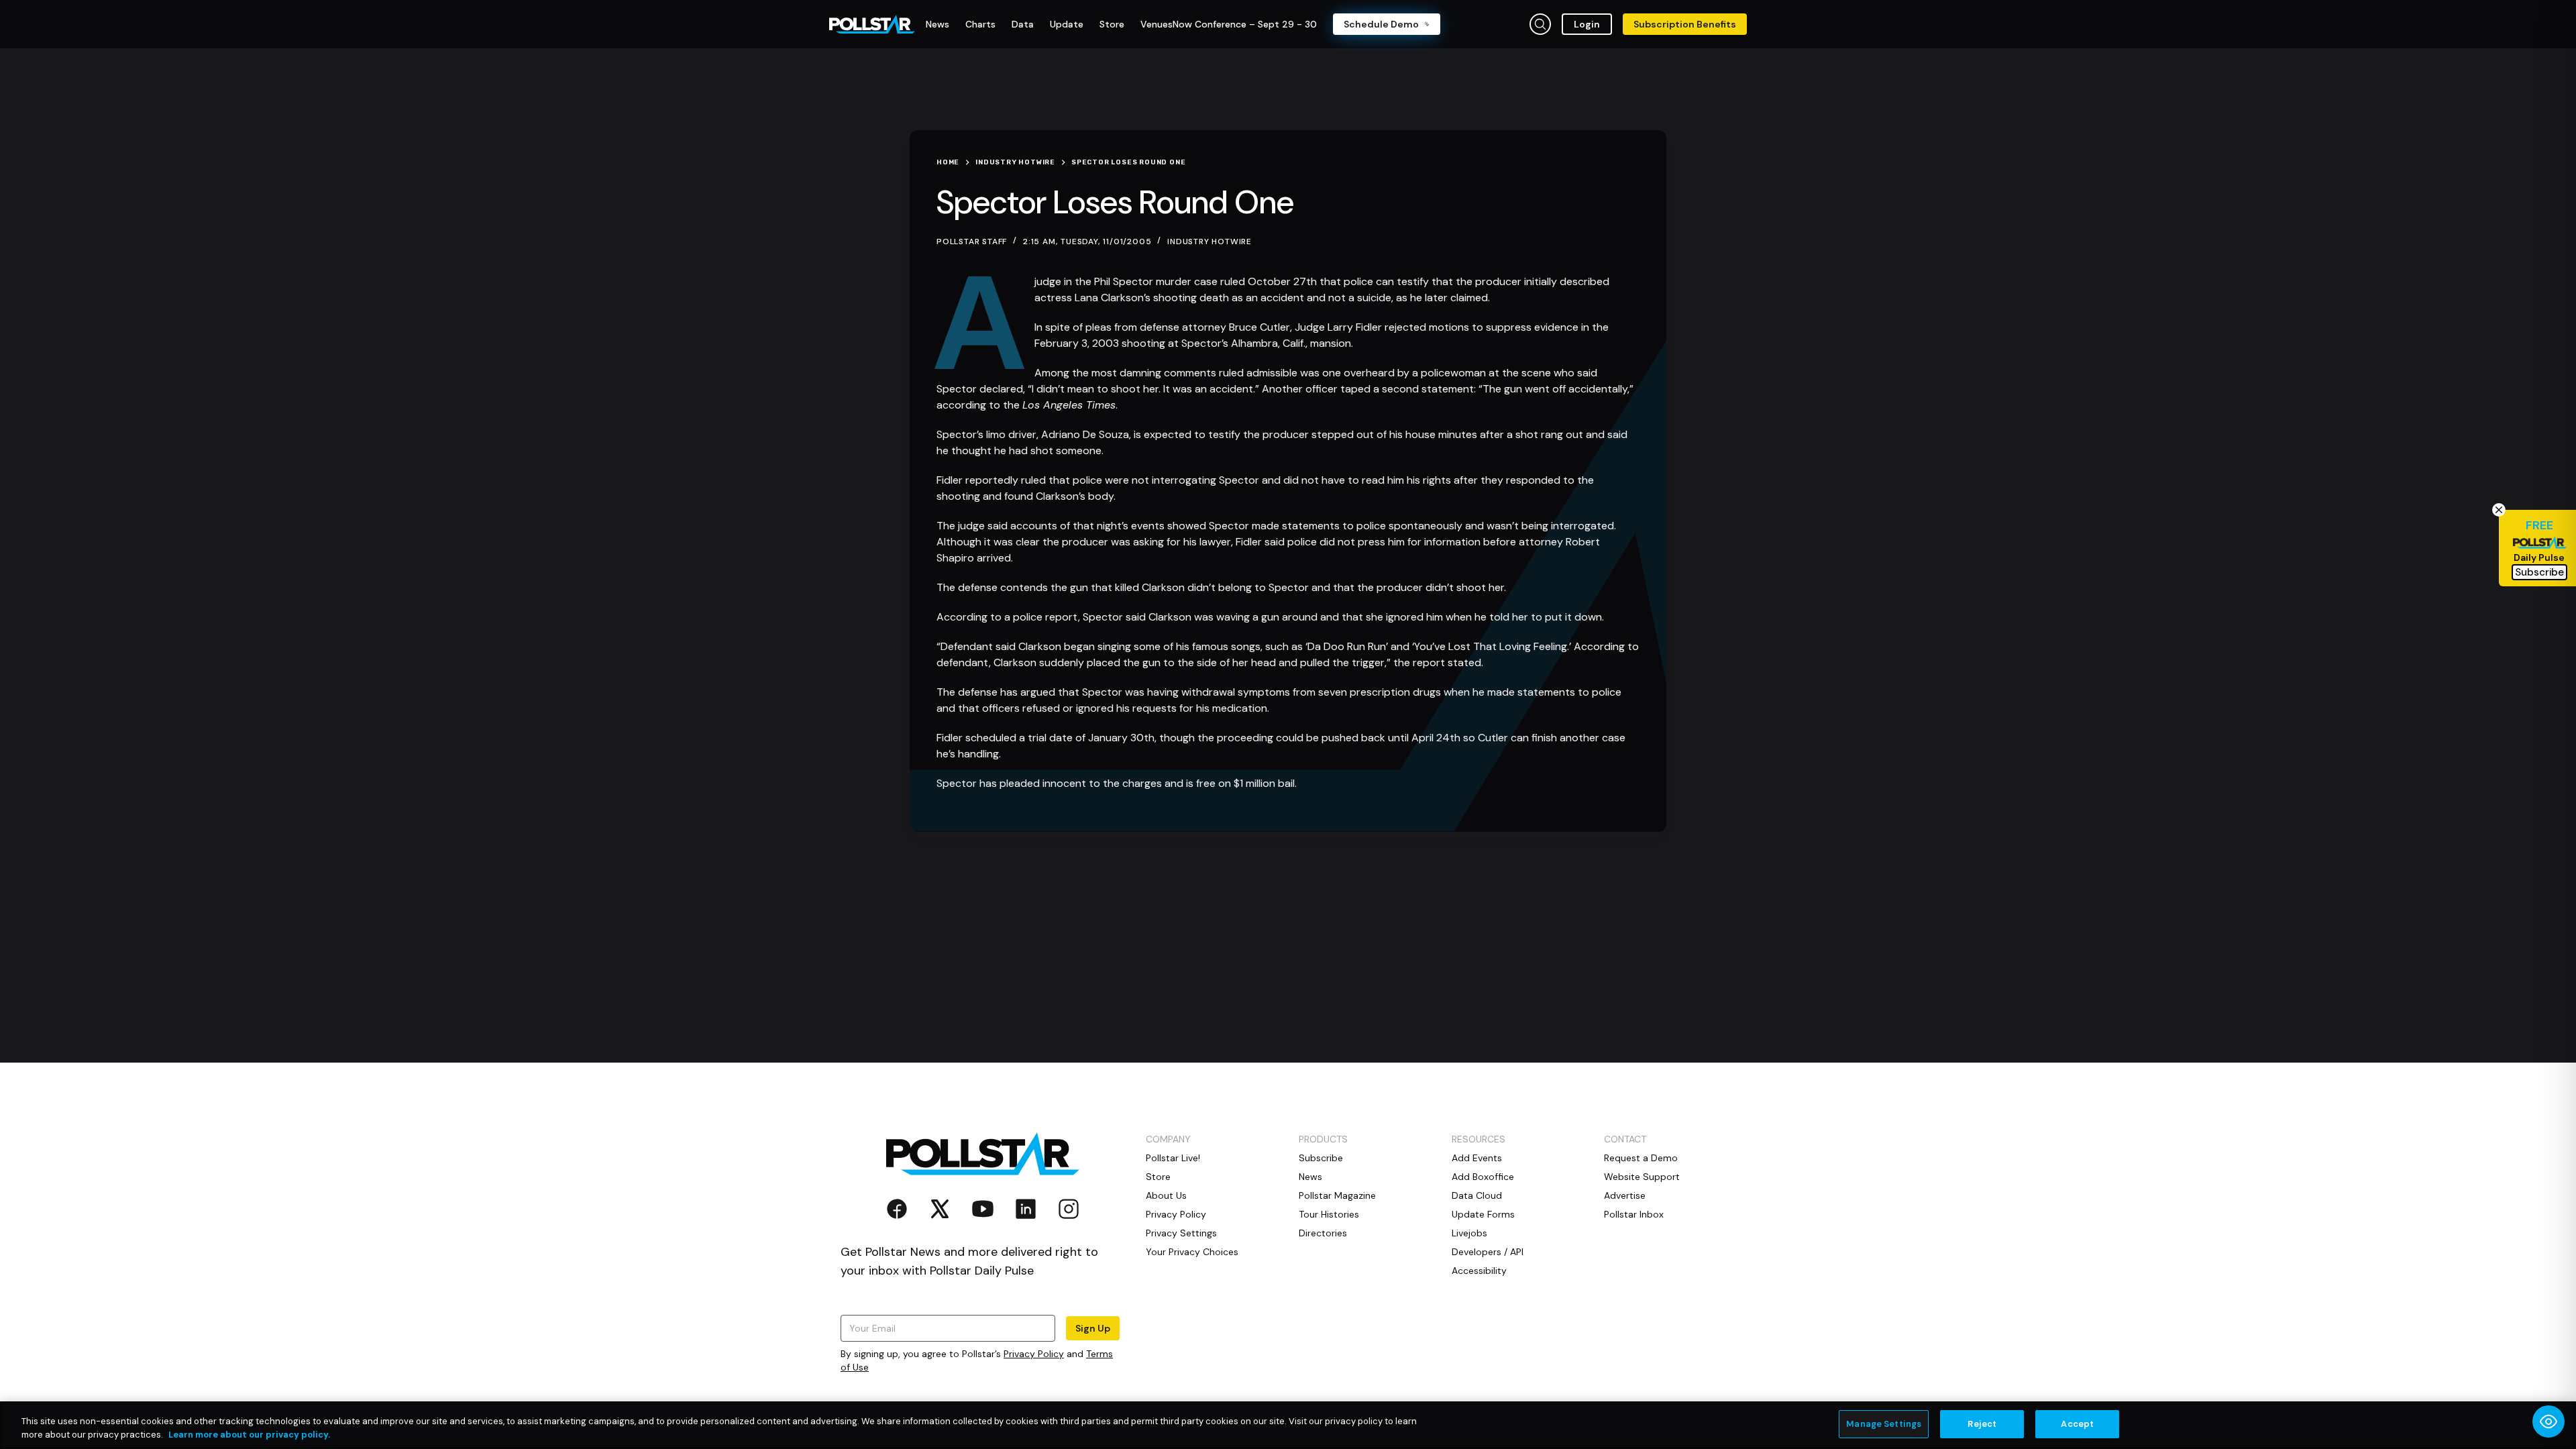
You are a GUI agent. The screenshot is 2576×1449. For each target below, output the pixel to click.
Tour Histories (1329, 1214)
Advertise (1625, 1195)
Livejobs (1469, 1233)
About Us (1166, 1195)
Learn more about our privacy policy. (249, 1435)
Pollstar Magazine (1337, 1195)
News (1310, 1177)
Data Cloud (1477, 1195)
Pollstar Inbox (1634, 1214)
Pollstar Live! (1173, 1158)
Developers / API (1488, 1252)
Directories (1323, 1233)
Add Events (1477, 1158)
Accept (2077, 1424)
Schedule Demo (1381, 24)
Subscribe (1321, 1158)
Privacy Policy (1034, 1354)
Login (1587, 24)
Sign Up (1093, 1328)
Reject (1982, 1424)
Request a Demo (1641, 1158)
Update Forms (1483, 1214)
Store (1158, 1177)
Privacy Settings (1181, 1233)
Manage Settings (1884, 1424)
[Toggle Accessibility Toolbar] (2548, 1421)
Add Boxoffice (1483, 1177)
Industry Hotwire (1210, 241)
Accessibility (1479, 1271)
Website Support (1642, 1177)
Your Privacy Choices (1192, 1252)
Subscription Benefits (1685, 24)
